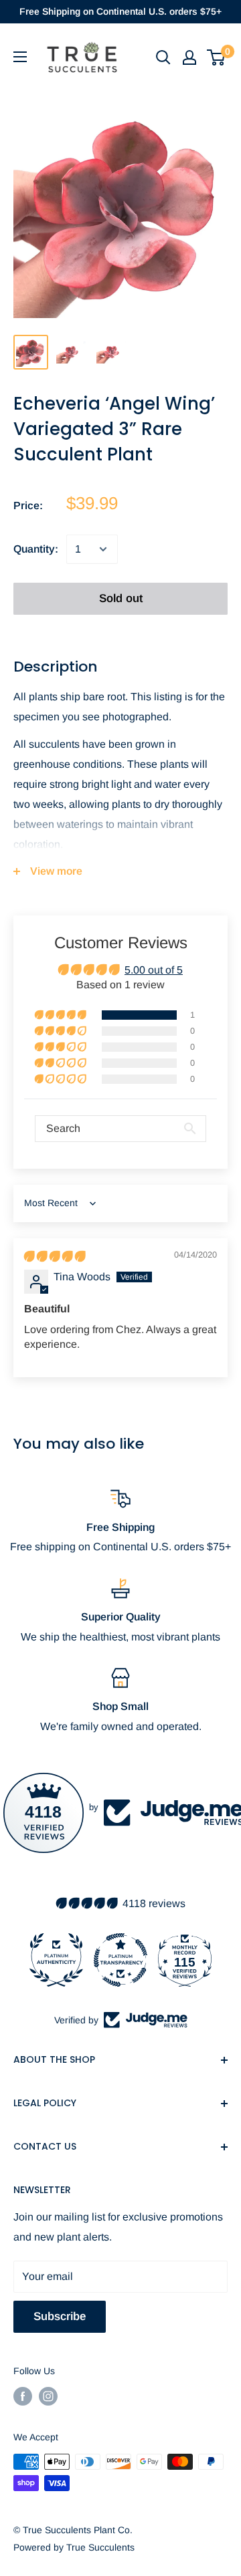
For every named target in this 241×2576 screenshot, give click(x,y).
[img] (55, 1257)
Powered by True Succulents (74, 2547)
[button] (62, 1015)
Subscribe (60, 2316)
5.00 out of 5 (154, 970)
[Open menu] (20, 57)
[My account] (189, 57)
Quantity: (36, 549)
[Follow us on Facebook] (23, 2396)
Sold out (121, 598)
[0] (217, 57)
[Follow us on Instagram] (48, 2396)
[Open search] (163, 57)
